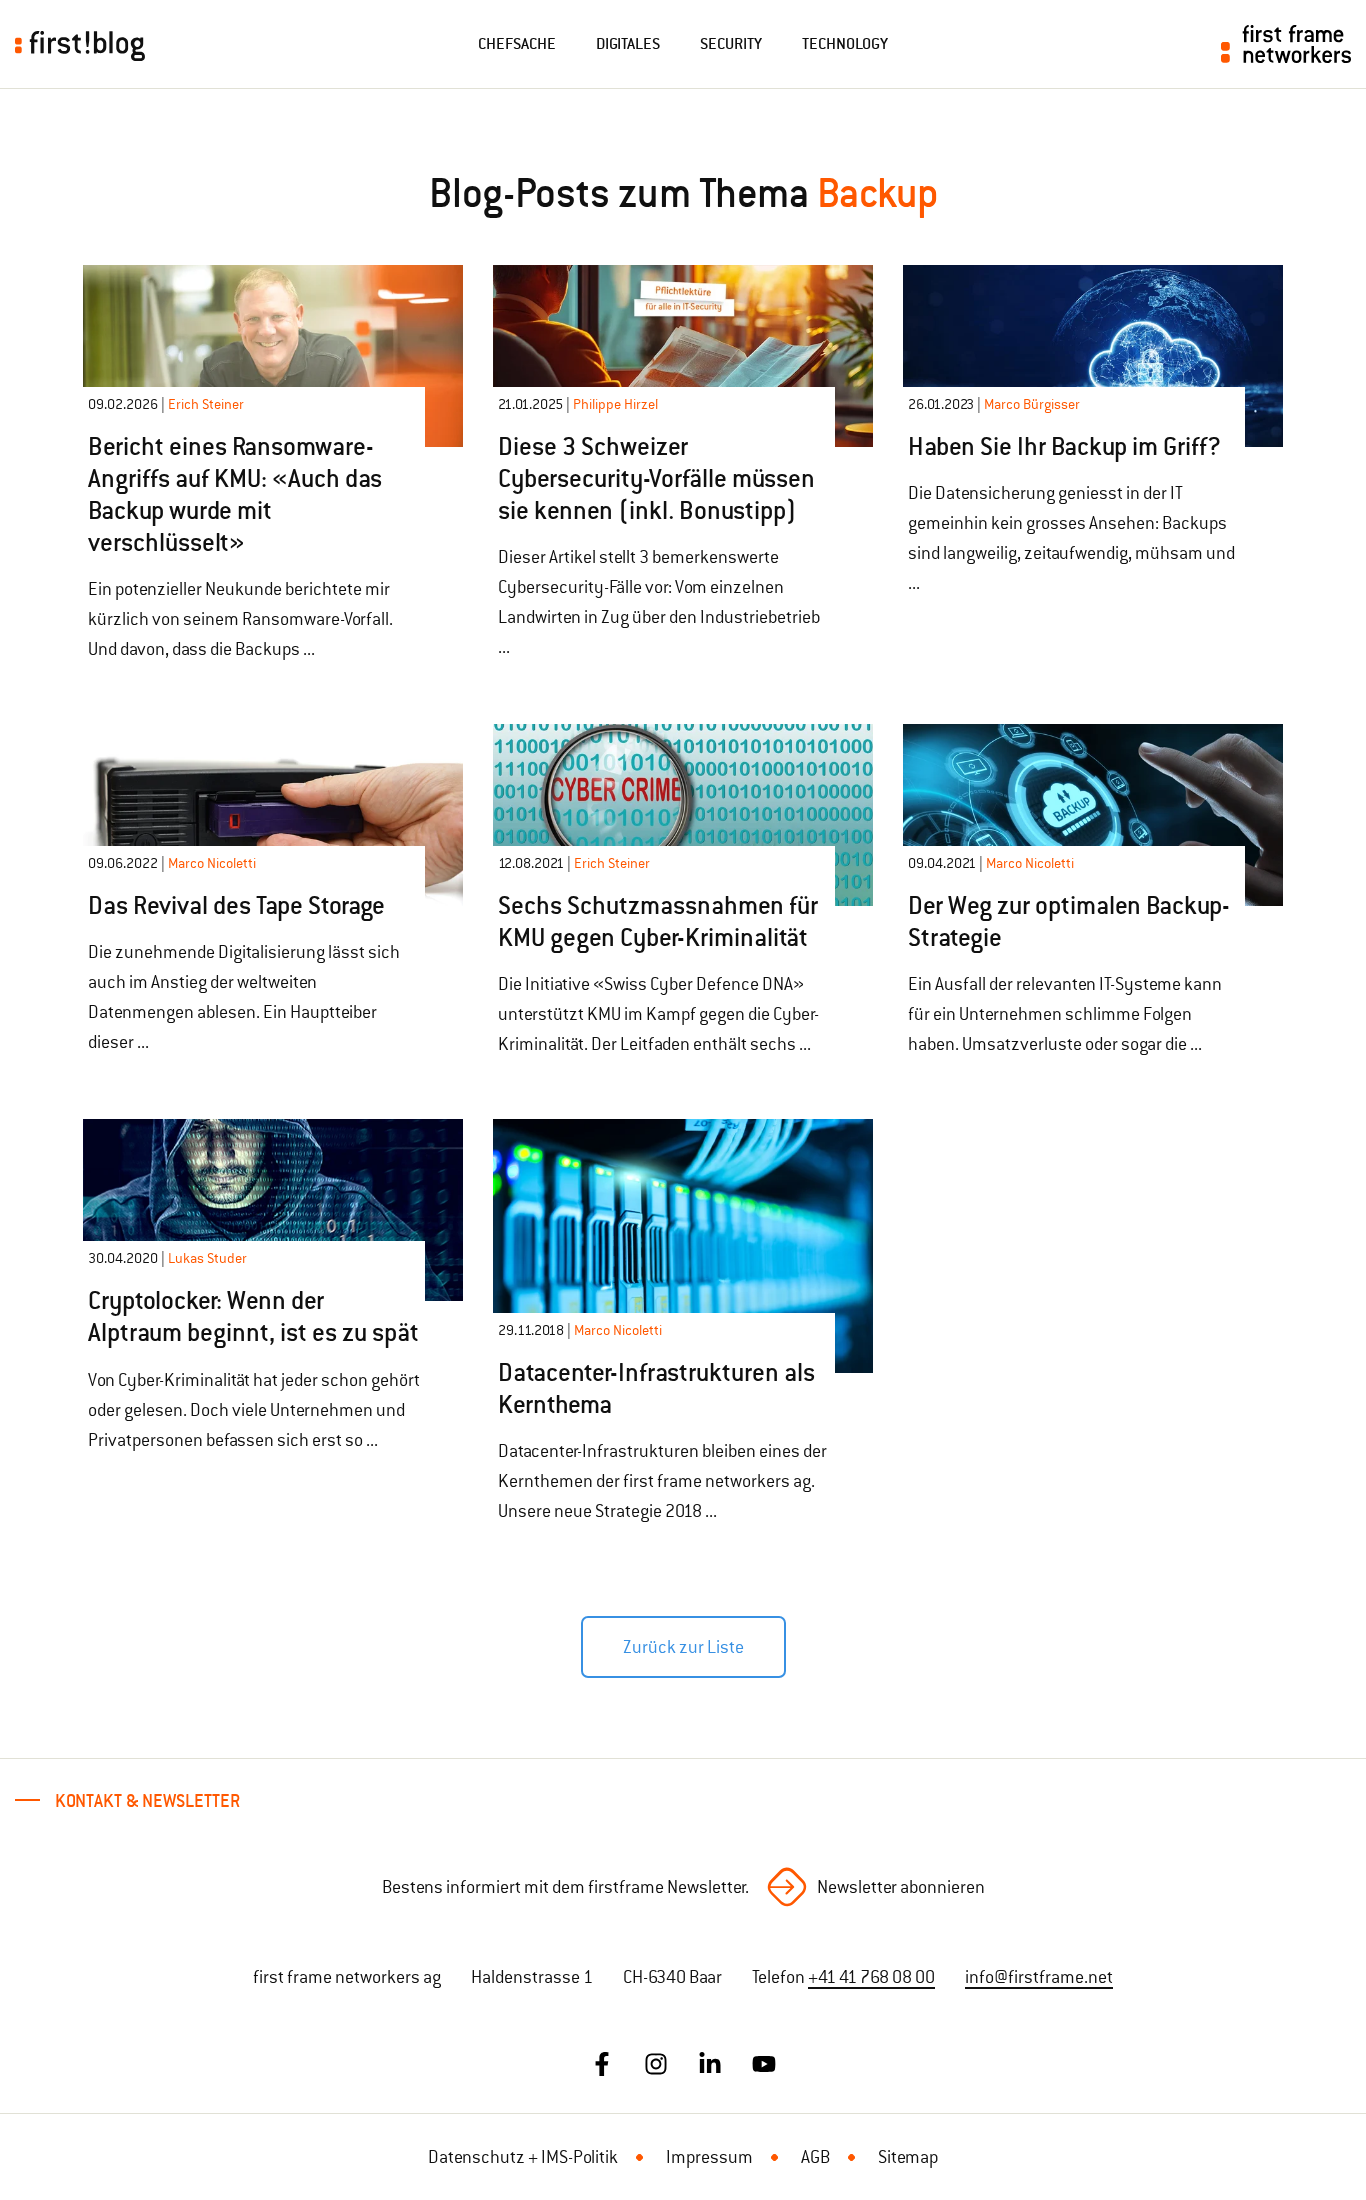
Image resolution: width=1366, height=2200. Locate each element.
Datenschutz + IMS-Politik (523, 2157)
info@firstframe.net (1039, 1977)
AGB (815, 2157)
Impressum (709, 2157)
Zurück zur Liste (683, 1647)
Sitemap (908, 2157)
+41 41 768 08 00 (871, 1977)
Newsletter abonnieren (901, 1887)
